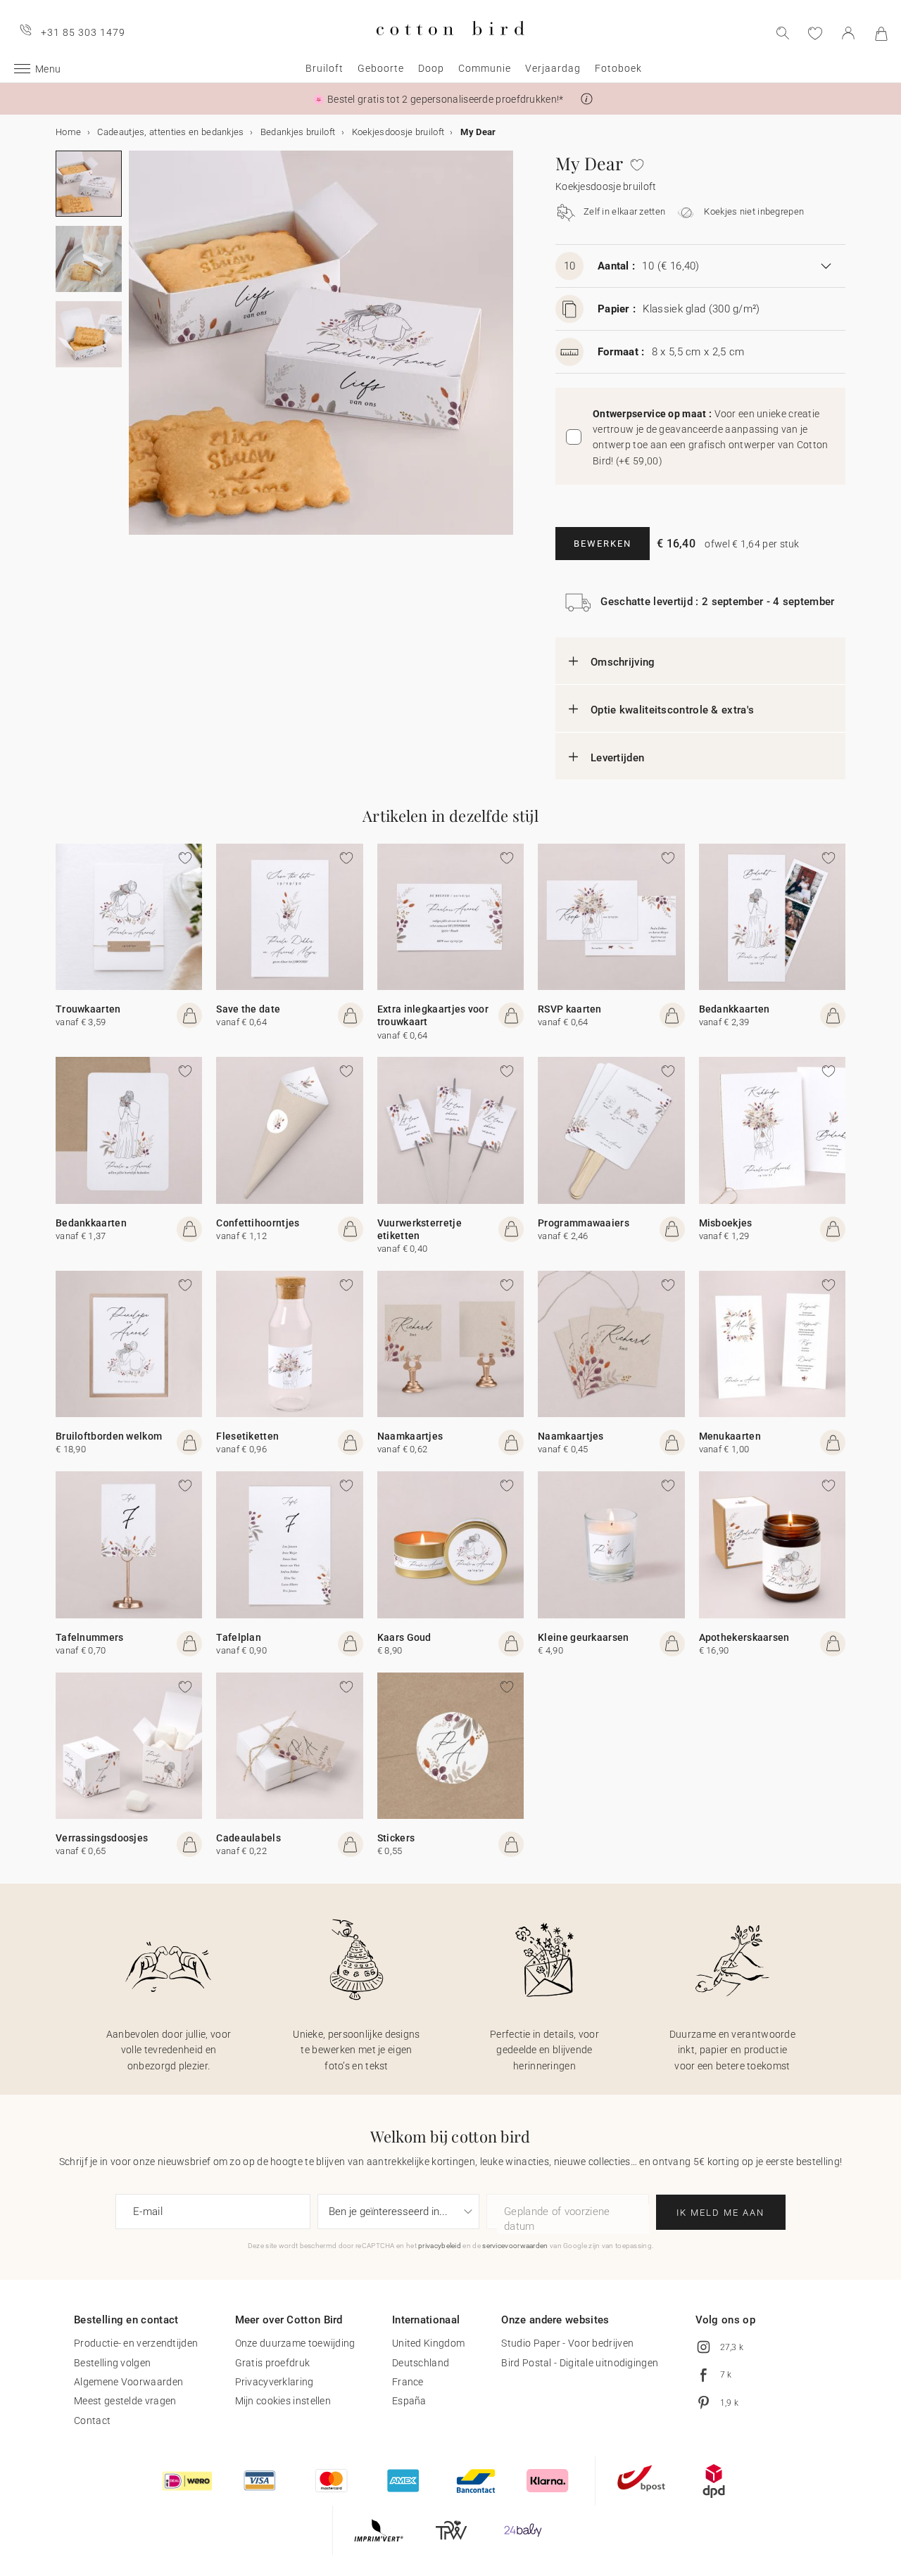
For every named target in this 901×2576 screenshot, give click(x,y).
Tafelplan (239, 1637)
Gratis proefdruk (273, 2363)
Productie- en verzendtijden (136, 2343)
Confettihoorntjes (258, 1223)
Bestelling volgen (112, 2363)
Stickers (396, 1838)
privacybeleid (440, 2246)
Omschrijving (623, 662)
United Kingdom (428, 2343)
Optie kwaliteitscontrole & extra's (672, 710)
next (137, 351)
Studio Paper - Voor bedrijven (567, 2343)
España (409, 2401)
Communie (485, 68)
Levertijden (617, 758)
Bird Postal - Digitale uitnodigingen (580, 2363)
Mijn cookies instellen (283, 2401)
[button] (587, 99)
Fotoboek (618, 68)
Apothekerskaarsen (744, 1637)
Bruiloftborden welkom (109, 1436)
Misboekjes (726, 1223)
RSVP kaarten (570, 1009)
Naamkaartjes (410, 1436)
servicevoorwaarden (515, 2246)
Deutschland (421, 2363)
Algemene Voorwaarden (128, 2382)
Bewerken (603, 544)
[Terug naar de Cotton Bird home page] (450, 47)
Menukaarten (730, 1436)
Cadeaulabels (248, 1838)
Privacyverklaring (275, 2382)
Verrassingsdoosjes (102, 1838)
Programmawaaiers (584, 1223)
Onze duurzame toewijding (295, 2343)
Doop (431, 68)
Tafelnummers (90, 1637)
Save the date (248, 1009)
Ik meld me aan (720, 2213)
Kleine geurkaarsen (583, 1637)
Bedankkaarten (735, 1009)
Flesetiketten (247, 1436)
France (408, 2382)
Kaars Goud (404, 1637)
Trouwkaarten (88, 1009)
